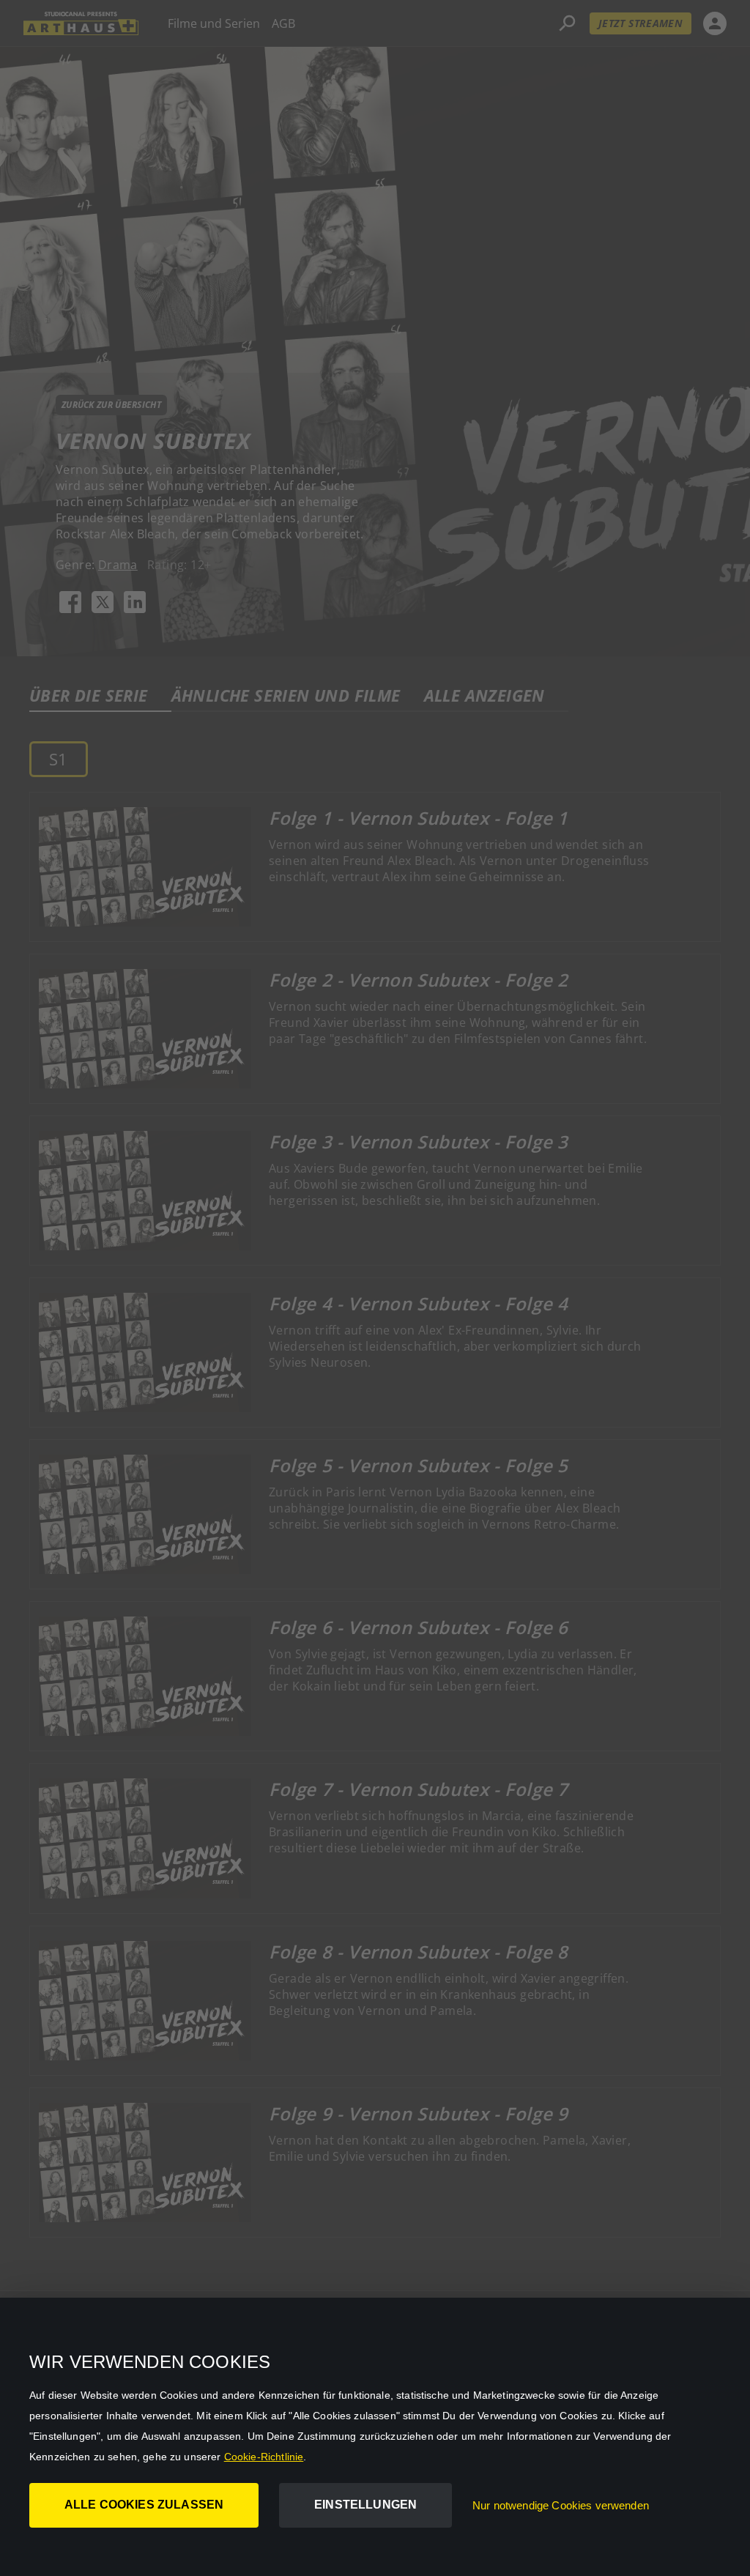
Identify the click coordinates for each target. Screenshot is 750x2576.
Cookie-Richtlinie (264, 2457)
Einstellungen (365, 2505)
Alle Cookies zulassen (144, 2505)
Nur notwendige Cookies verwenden (561, 2505)
